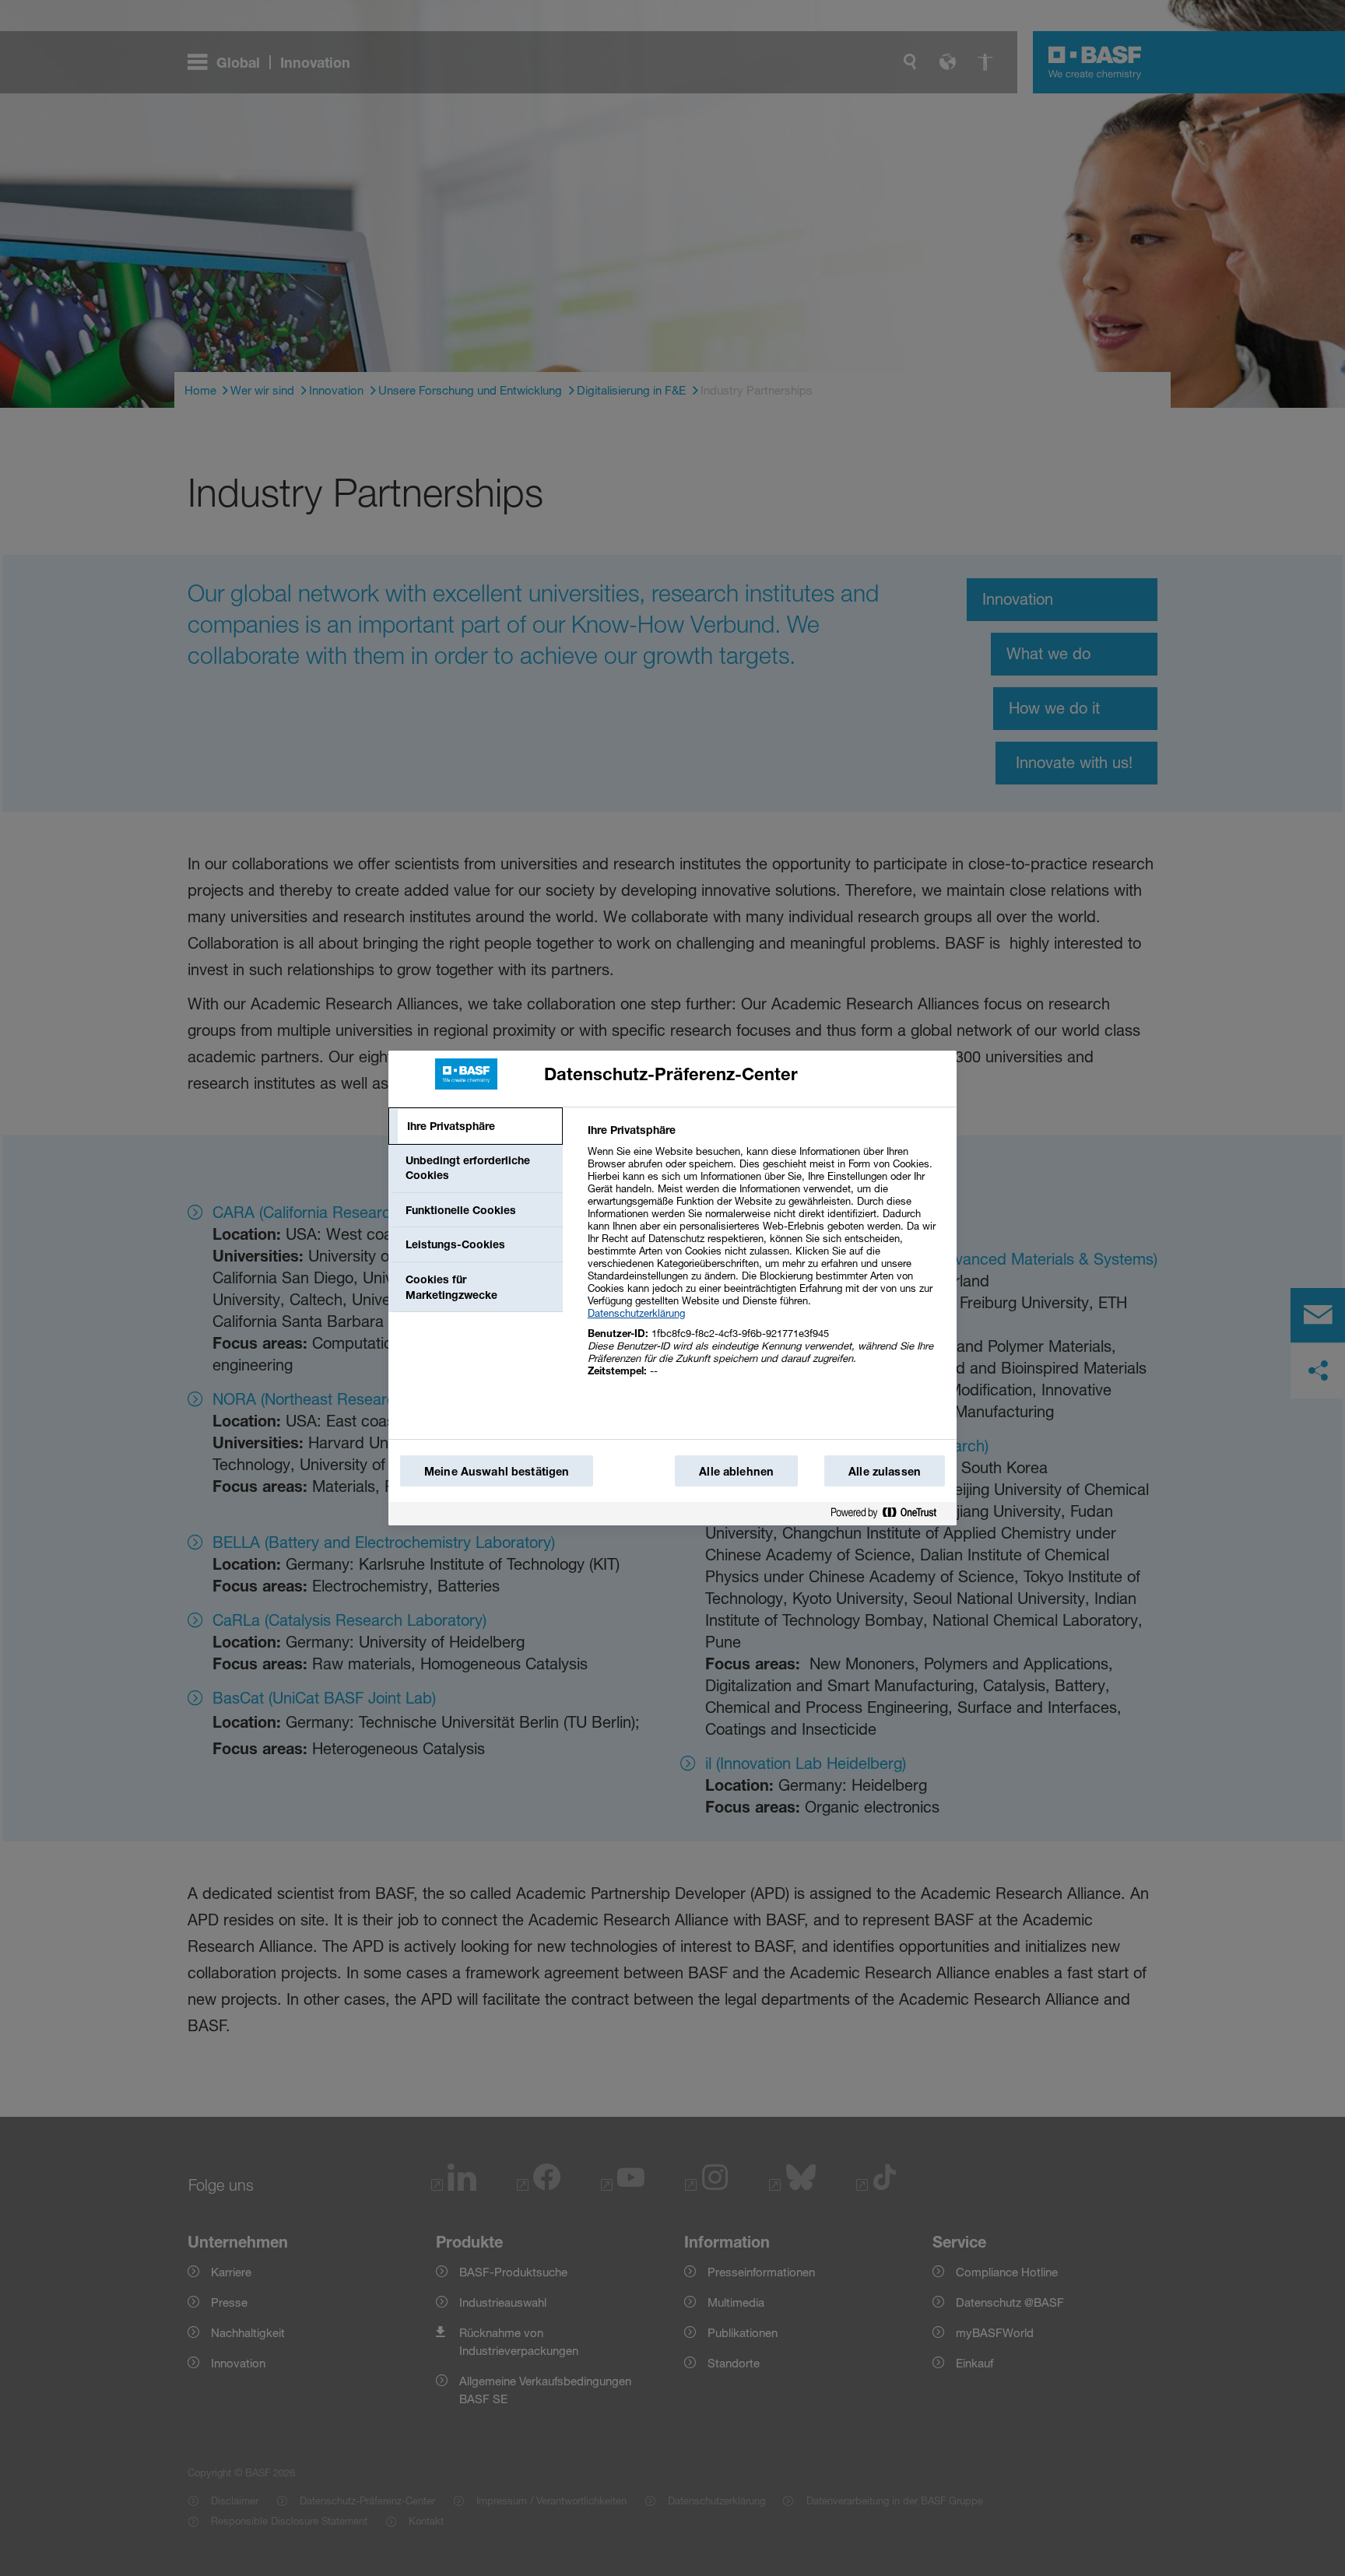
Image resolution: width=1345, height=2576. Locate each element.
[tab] (476, 1126)
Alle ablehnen (736, 1471)
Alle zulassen (885, 1471)
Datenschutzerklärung (636, 1313)
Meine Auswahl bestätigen (497, 1471)
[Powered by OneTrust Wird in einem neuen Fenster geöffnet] (890, 1513)
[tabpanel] (766, 1259)
